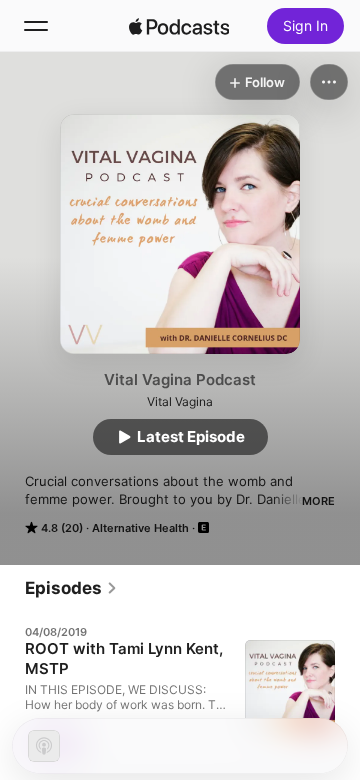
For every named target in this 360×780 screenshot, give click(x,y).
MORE (318, 501)
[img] (179, 26)
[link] (71, 588)
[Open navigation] (36, 26)
